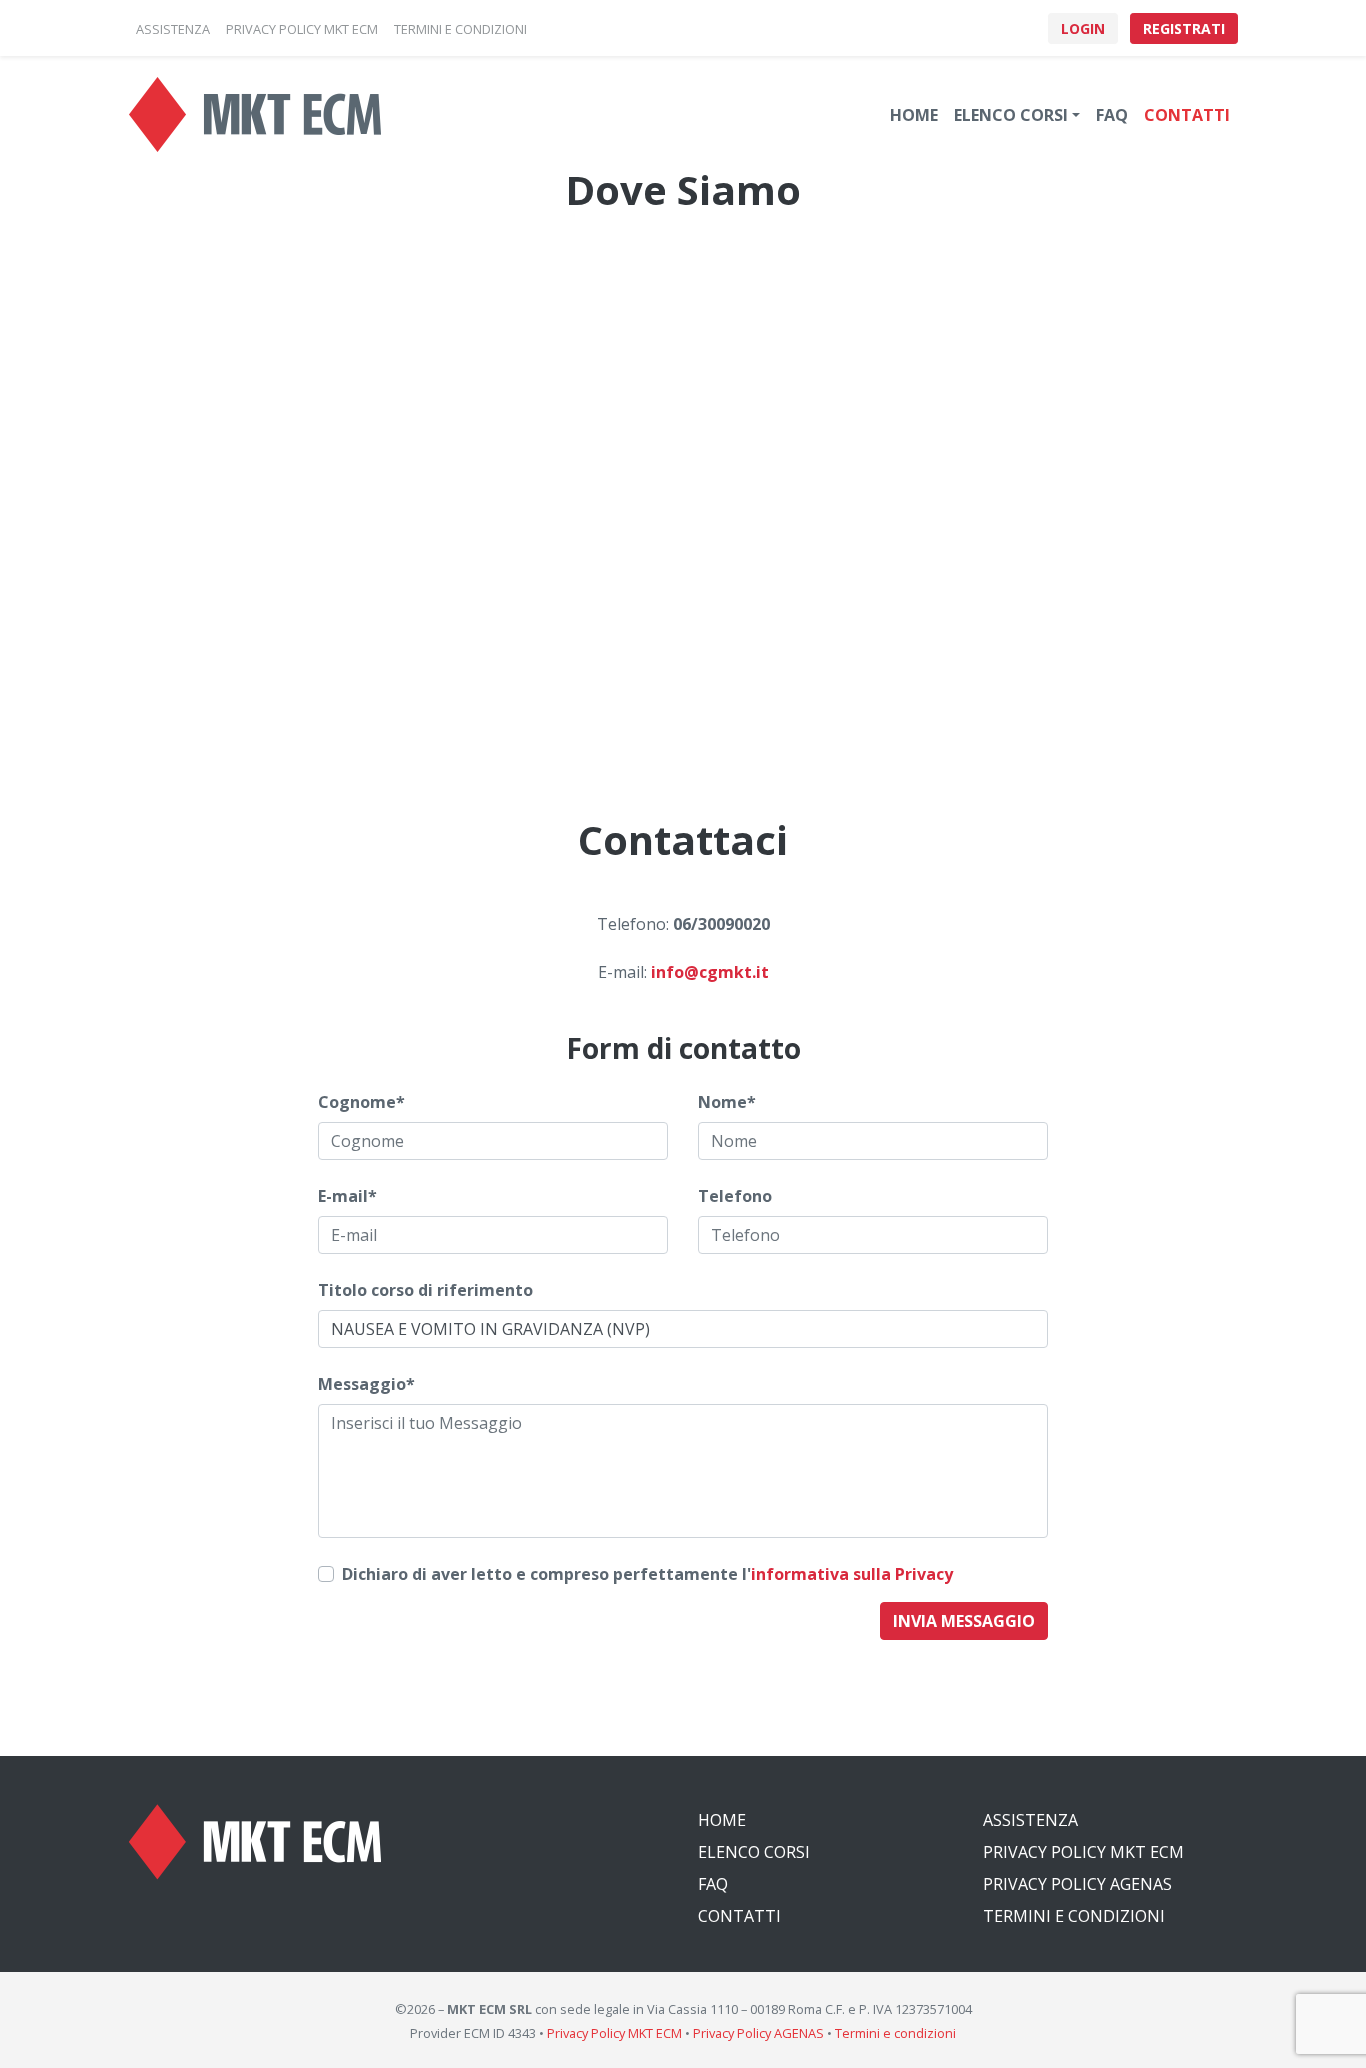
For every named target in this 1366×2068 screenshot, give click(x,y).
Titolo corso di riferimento (425, 1290)
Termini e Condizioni (1074, 1916)
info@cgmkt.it (710, 972)
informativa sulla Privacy (852, 1574)
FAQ (1112, 115)
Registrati (1184, 28)
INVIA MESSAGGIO (964, 1621)
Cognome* (361, 1102)
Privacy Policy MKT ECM (1083, 1852)
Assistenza (1030, 1820)
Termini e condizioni (895, 2033)
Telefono (735, 1196)
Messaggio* (366, 1384)
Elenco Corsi (754, 1852)
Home (914, 115)
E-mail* (347, 1196)
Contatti (1187, 115)
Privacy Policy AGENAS (1077, 1884)
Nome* (727, 1102)
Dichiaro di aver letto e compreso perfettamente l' (647, 1574)
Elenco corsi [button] (1011, 115)
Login (1083, 28)
